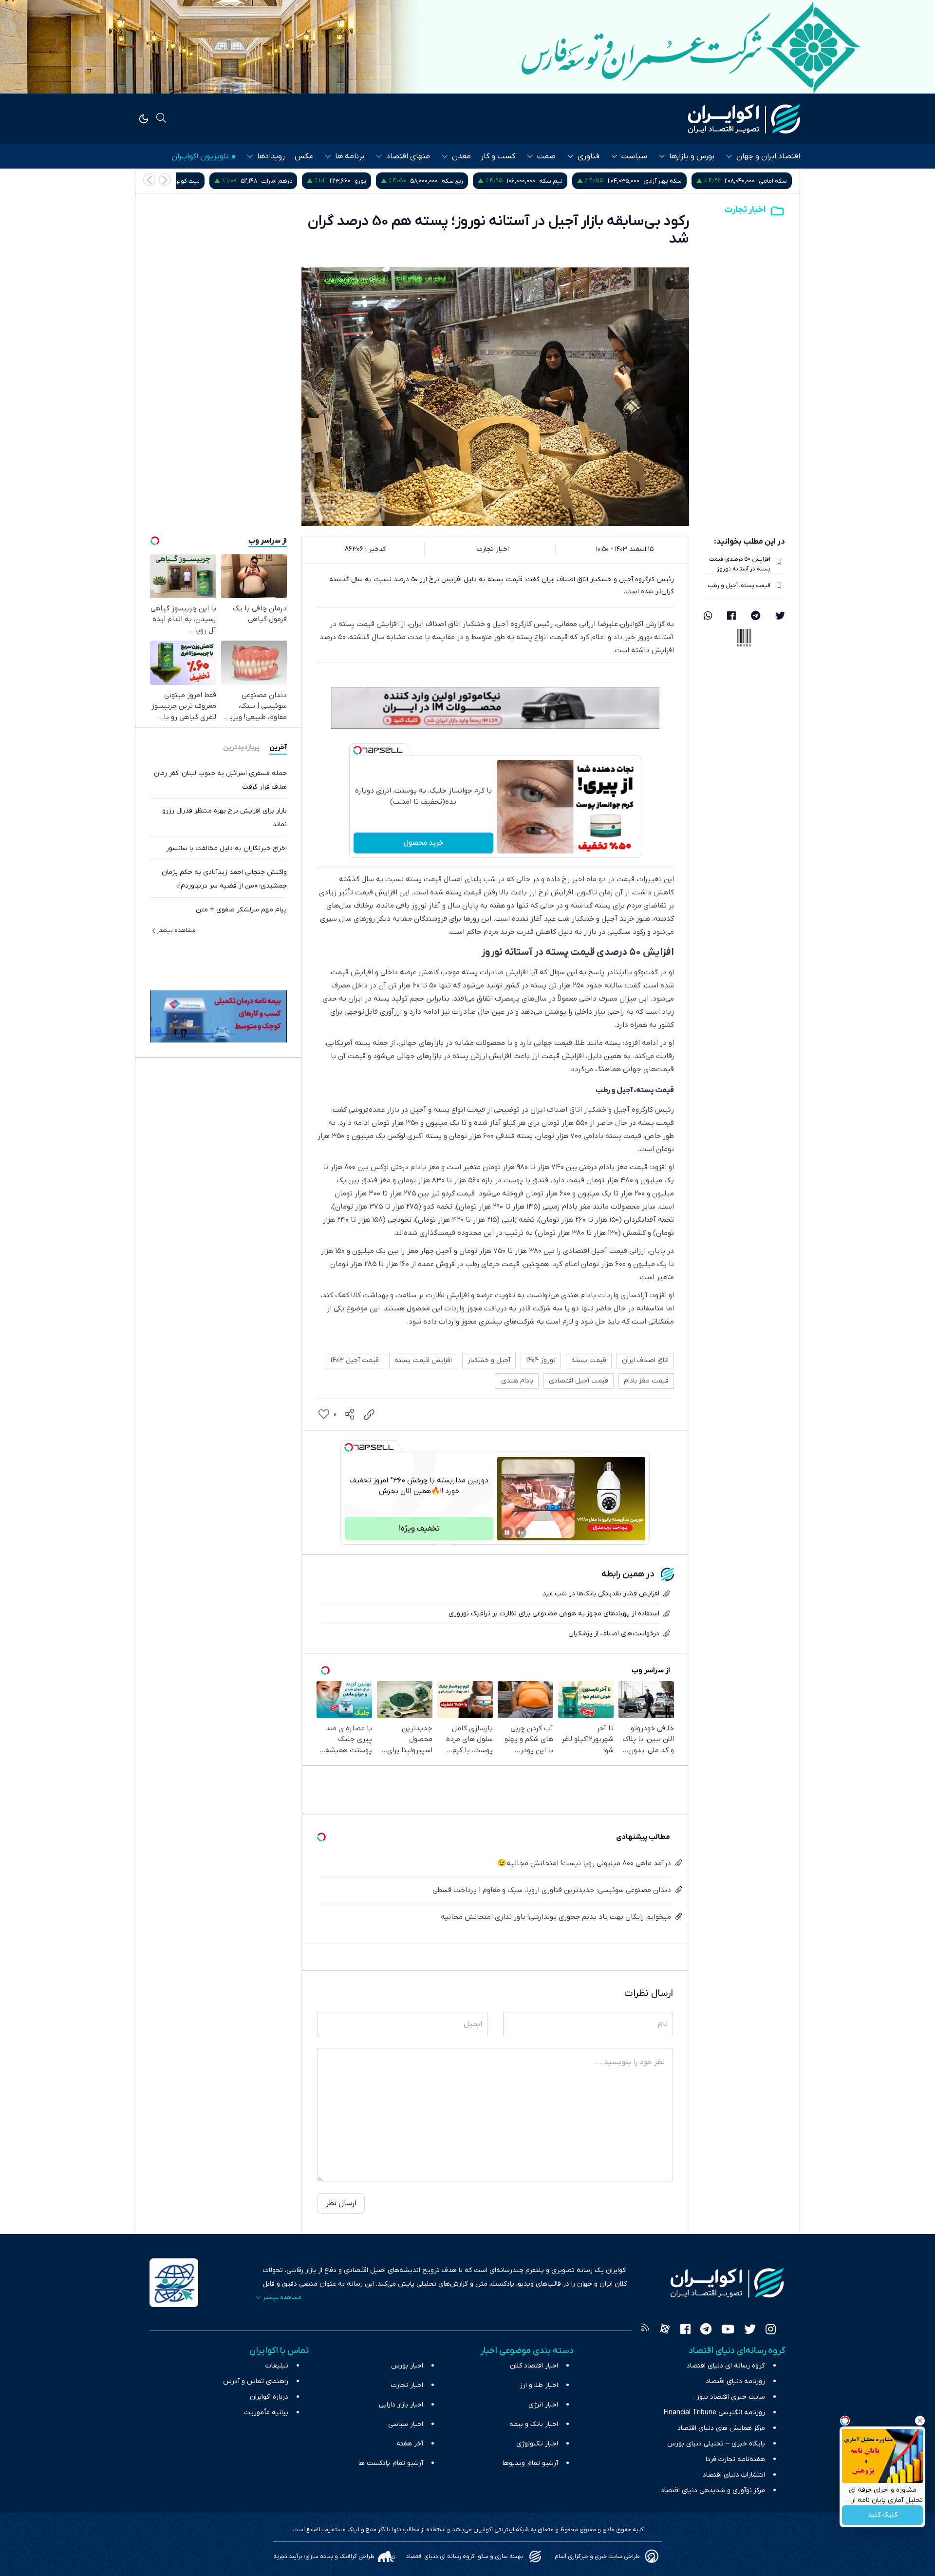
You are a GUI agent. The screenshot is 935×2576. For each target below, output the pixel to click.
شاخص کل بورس (187, 181)
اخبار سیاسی (406, 2424)
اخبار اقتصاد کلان (534, 2366)
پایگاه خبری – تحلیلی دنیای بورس (716, 2444)
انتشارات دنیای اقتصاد (734, 2475)
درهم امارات (382, 181)
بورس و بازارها (692, 156)
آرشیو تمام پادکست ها (391, 2463)
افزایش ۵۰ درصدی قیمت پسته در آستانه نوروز (740, 564)
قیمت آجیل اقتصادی (579, 1381)
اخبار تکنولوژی (537, 2444)
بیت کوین (292, 181)
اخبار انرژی (543, 2405)
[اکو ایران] (744, 119)
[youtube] (728, 2330)
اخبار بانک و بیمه (534, 2424)
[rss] (645, 2330)
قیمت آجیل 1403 (355, 1360)
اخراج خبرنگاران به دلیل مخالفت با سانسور (226, 848)
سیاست (634, 156)
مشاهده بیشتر (177, 930)
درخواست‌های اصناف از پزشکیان (614, 1634)
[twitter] (780, 617)
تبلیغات (277, 2366)
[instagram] (771, 2330)
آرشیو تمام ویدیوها (530, 2463)
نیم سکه (656, 181)
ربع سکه (558, 181)
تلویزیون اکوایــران (200, 156)
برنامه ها (350, 156)
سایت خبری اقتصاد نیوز (731, 2397)
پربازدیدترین (241, 748)
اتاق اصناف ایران (645, 1360)
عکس (304, 156)
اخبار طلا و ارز (539, 2385)
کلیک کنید (883, 2515)
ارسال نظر (341, 2203)
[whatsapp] (708, 617)
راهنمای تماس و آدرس (256, 2381)
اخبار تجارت (745, 210)
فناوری (589, 156)
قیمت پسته (589, 1360)
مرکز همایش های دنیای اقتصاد (721, 2428)
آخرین (278, 748)
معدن (461, 156)
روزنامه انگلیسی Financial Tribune (714, 2413)
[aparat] (665, 2330)
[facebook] (731, 617)
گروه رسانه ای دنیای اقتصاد (726, 2366)
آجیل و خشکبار (489, 1360)
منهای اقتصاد (408, 156)
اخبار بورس (407, 2366)
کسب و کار (498, 156)
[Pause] (507, 1533)
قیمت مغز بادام (646, 1381)
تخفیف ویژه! (419, 1529)
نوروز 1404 (541, 1360)
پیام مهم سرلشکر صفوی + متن (241, 910)
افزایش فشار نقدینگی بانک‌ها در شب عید (601, 1594)
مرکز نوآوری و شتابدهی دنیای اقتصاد (713, 2491)
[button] (149, 180)
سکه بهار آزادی (768, 181)
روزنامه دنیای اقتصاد (735, 2381)
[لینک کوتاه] (369, 1415)
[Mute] (521, 1533)
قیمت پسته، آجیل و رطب (739, 586)
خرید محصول (423, 843)
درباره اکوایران (269, 2397)
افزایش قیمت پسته (423, 1360)
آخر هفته (410, 2444)
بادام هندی (517, 1381)
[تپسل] (357, 750)
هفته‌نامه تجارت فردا (735, 2459)
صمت (546, 156)
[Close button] (920, 2421)
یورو (466, 181)
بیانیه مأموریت (266, 2413)
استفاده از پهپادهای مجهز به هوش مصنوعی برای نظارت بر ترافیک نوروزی (554, 1614)
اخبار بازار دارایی (401, 2405)
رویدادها (271, 156)
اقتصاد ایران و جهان (768, 156)
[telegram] (756, 617)
